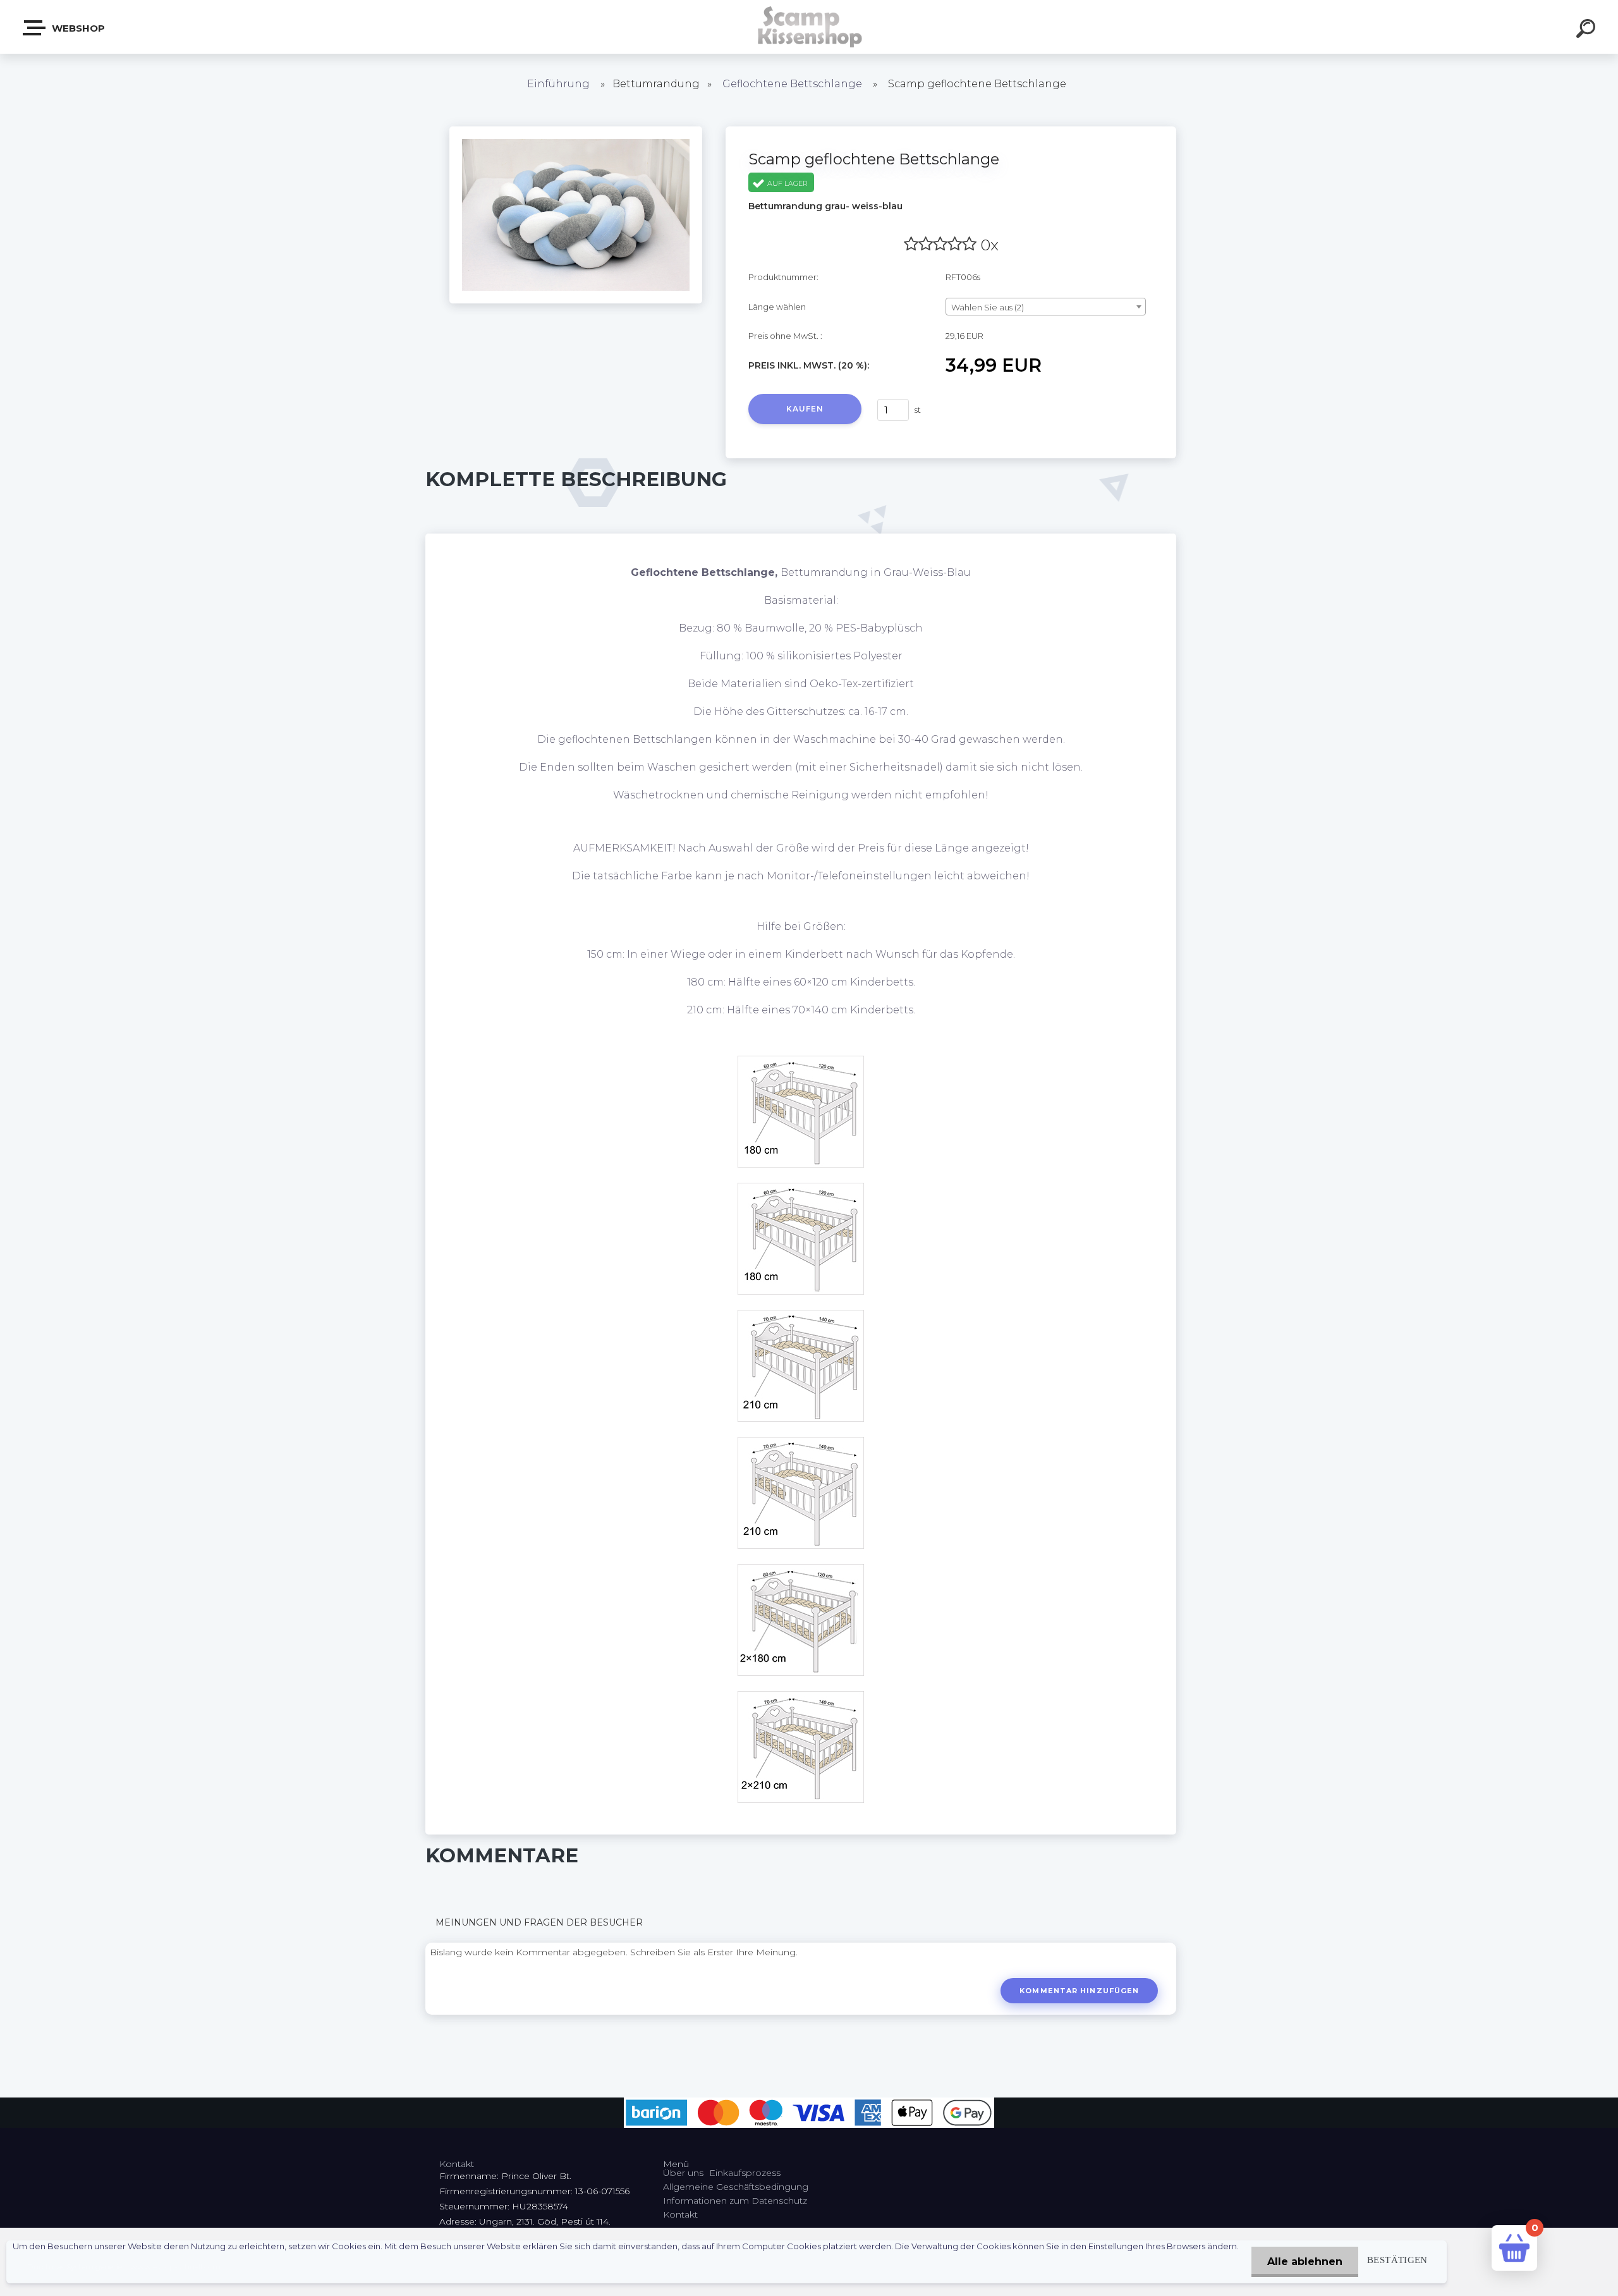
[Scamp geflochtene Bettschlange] (576, 131)
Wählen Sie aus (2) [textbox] (988, 307)
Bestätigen (1397, 2260)
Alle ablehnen (1305, 2262)
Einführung (558, 84)
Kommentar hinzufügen (1079, 1991)
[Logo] (809, 27)
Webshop (77, 28)
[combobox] (1046, 307)
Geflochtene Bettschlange (794, 84)
